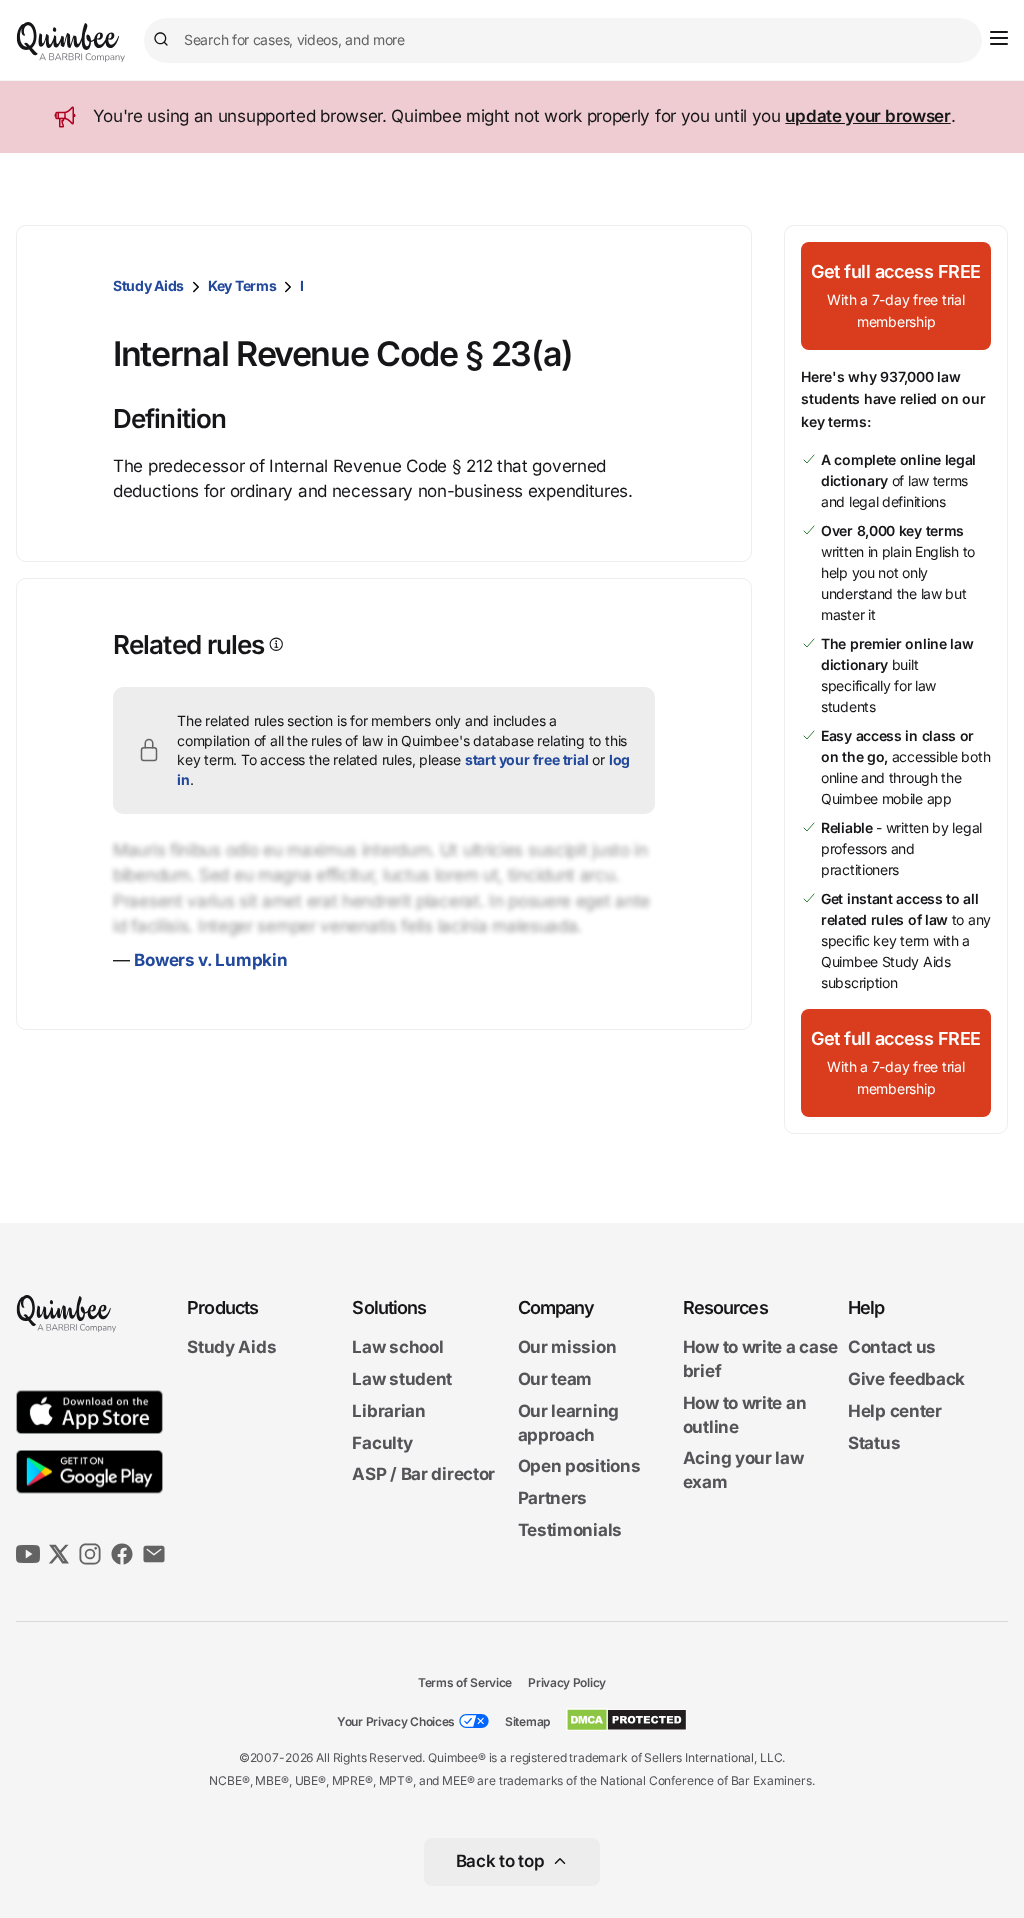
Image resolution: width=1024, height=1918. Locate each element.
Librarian (388, 1411)
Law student (402, 1379)
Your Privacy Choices (396, 1721)
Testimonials (570, 1530)
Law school (397, 1347)
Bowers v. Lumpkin (210, 960)
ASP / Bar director (423, 1474)
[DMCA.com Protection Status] (626, 1720)
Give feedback (906, 1379)
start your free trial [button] (527, 759)
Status (874, 1443)
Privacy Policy (567, 1682)
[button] (896, 296)
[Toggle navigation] (999, 38)
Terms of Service (465, 1682)
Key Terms (242, 285)
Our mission (567, 1347)
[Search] (164, 40)
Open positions (579, 1466)
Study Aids (148, 285)
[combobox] (563, 40)
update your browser (867, 116)
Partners (553, 1498)
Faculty (382, 1443)
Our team (555, 1379)
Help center (895, 1411)
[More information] (274, 644)
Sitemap (527, 1721)
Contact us (892, 1347)
